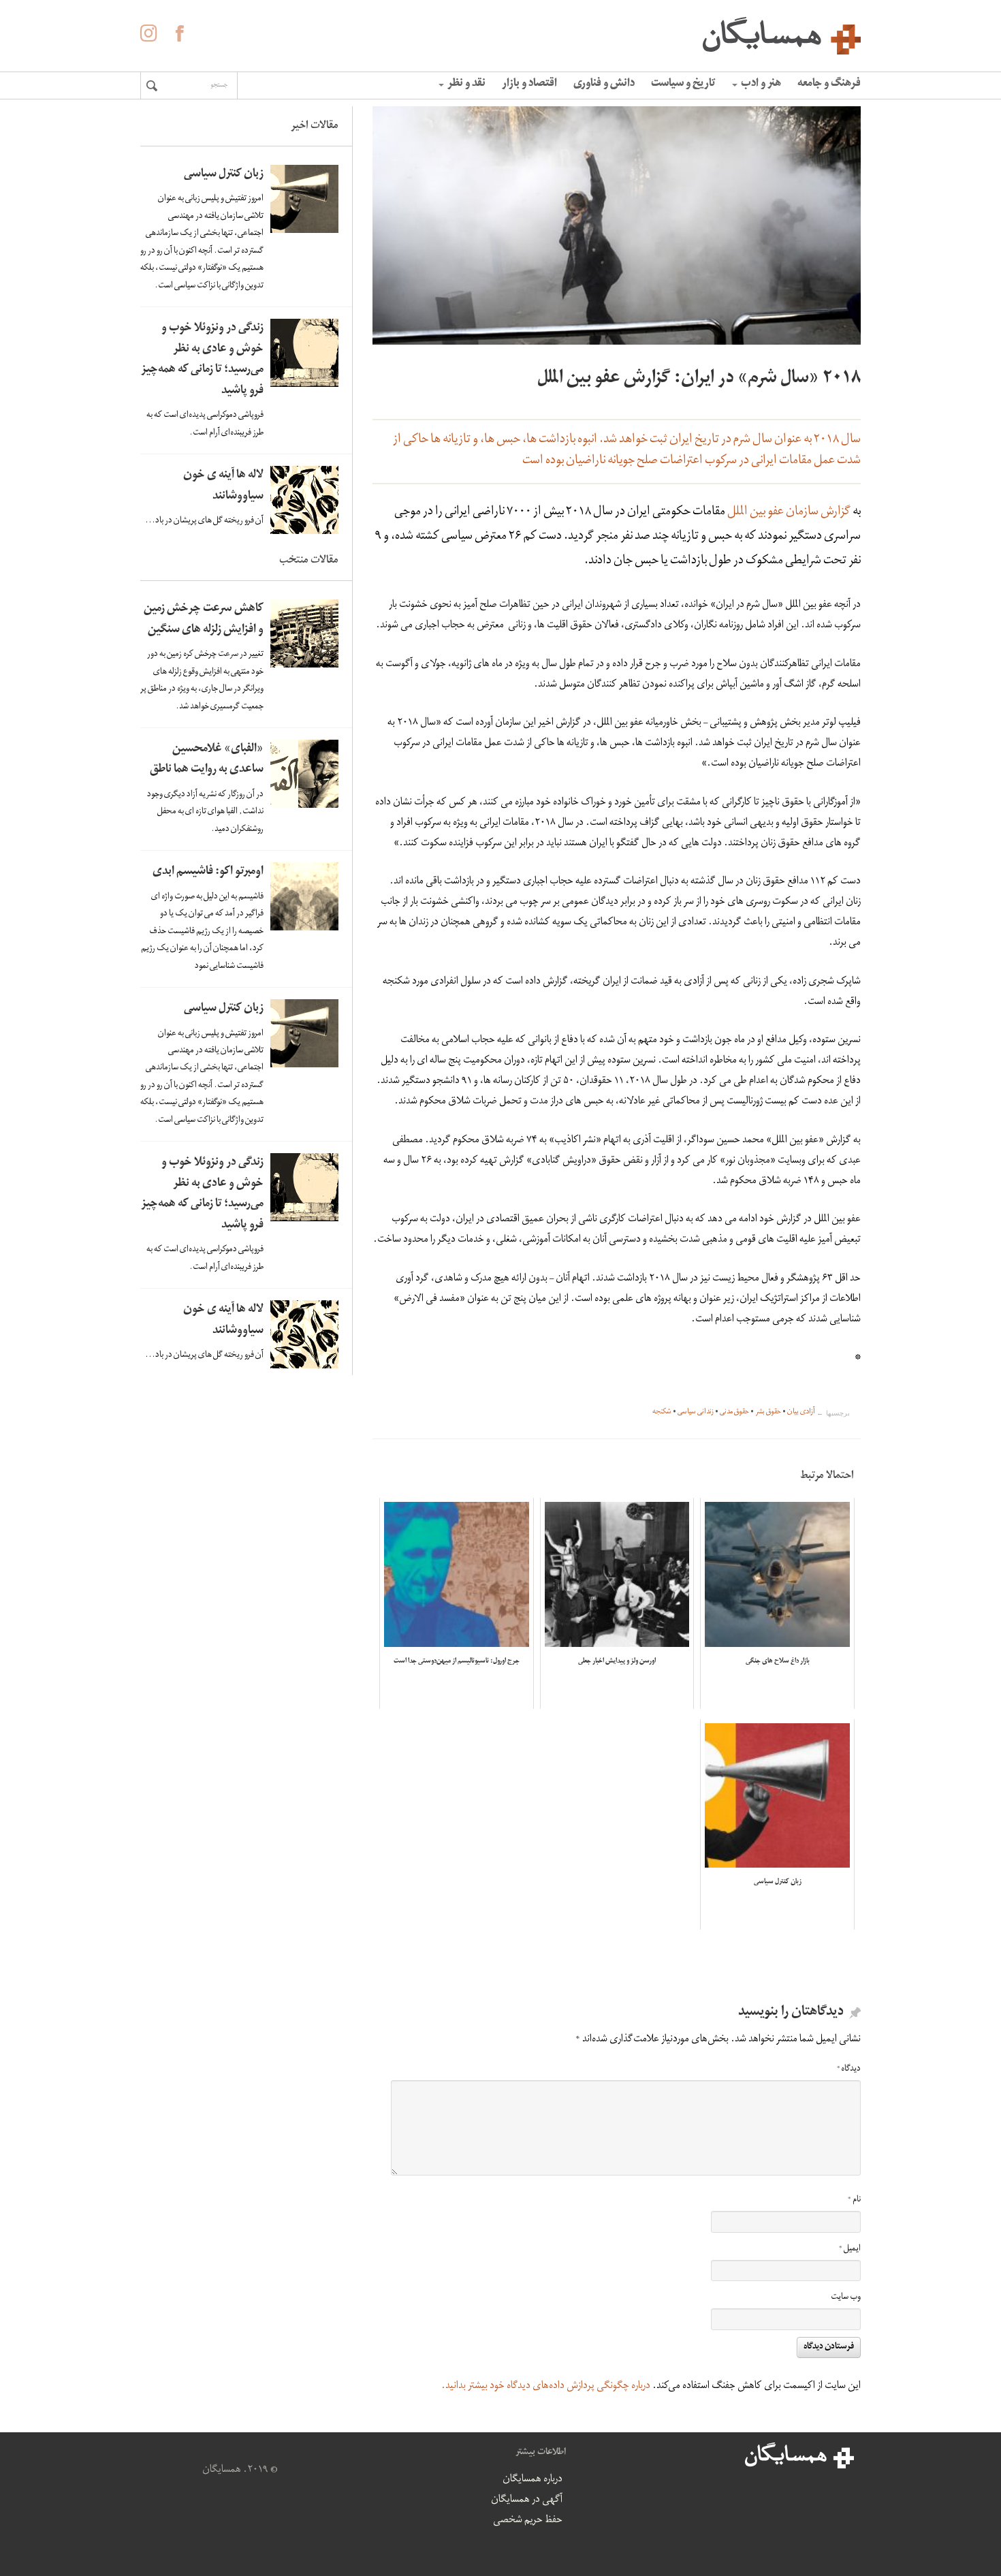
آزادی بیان (801, 1413)
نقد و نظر (466, 84)
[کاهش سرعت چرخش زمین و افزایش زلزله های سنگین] (304, 633)
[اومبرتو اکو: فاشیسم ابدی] (304, 896)
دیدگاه (849, 2070)
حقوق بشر (768, 1413)
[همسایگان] (500, 34)
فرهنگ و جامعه (829, 84)
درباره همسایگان (533, 2480)
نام (854, 2200)
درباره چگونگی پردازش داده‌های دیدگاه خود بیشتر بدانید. (546, 2387)
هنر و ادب (761, 84)
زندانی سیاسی (696, 1413)
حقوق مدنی (734, 1413)
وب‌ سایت (846, 2298)
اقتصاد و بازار (529, 84)
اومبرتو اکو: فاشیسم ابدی (208, 872)
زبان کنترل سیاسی (224, 175)
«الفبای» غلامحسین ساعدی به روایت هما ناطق (207, 760)
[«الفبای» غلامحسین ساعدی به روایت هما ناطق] (304, 774)
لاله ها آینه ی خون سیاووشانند (223, 486)
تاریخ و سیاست (683, 84)
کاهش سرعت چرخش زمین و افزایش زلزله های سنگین (204, 620)
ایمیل (850, 2249)
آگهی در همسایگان (527, 2500)
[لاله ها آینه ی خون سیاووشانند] (304, 500)
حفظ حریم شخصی (528, 2521)
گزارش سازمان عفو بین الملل (789, 513)
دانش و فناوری (604, 84)
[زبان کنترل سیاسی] (304, 199)
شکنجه (662, 1413)
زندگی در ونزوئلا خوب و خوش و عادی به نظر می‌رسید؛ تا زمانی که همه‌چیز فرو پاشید (202, 360)
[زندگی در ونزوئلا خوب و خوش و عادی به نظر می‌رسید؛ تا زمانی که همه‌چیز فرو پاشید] (304, 353)
